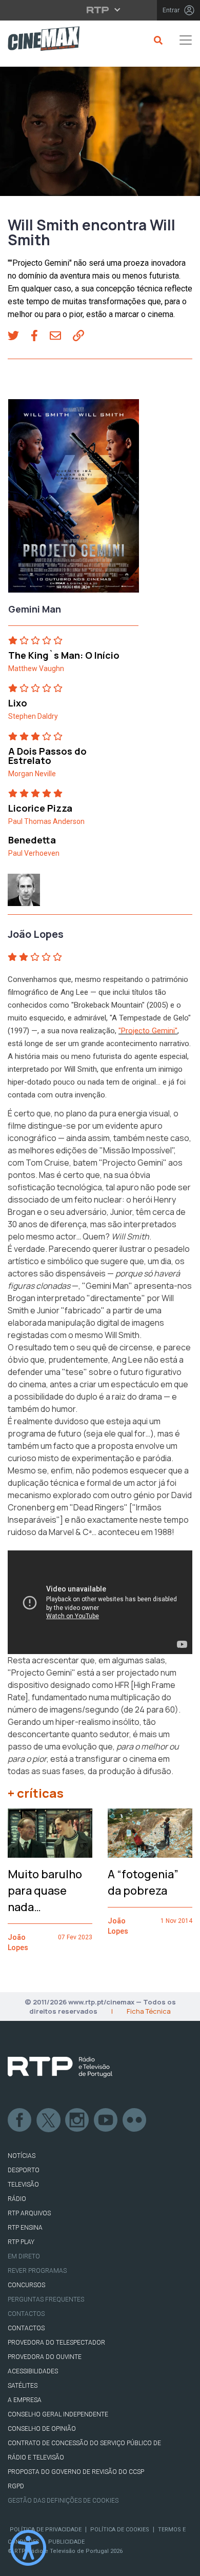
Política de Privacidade (46, 2530)
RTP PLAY (21, 2242)
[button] (19, 337)
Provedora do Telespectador (56, 2343)
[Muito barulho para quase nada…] (50, 1833)
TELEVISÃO (23, 2185)
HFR (122, 1685)
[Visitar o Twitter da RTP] (49, 2120)
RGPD (16, 2486)
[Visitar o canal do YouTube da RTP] (106, 2120)
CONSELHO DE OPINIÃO (42, 2429)
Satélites (23, 2386)
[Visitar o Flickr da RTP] (135, 2120)
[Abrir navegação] (186, 40)
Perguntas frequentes (46, 2299)
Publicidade (66, 2542)
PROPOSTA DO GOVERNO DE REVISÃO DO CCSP (76, 2472)
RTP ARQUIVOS (29, 2213)
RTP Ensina (25, 2228)
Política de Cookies (120, 2530)
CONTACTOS (26, 2328)
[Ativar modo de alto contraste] (28, 2548)
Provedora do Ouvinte (45, 2357)
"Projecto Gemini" (148, 1031)
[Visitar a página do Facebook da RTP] (20, 2120)
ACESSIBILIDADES (33, 2371)
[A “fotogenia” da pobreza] (150, 1833)
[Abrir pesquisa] (157, 40)
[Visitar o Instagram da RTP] (77, 2120)
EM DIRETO (24, 2256)
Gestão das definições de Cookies (63, 2501)
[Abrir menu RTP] (100, 10)
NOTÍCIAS (22, 2156)
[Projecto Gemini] (74, 499)
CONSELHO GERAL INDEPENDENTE (58, 2414)
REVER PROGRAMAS (37, 2271)
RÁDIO (17, 2199)
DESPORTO (24, 2170)
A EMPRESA (25, 2400)
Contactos (26, 2314)
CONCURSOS (26, 2285)
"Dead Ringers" (99, 1507)
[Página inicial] (40, 40)
